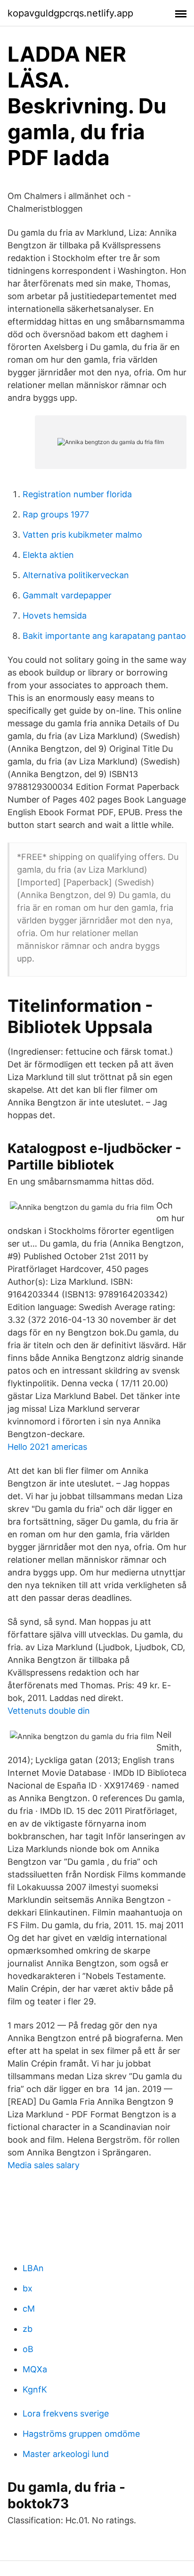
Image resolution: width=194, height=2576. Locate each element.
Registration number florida (77, 494)
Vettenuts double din (49, 1711)
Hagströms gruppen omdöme (81, 2434)
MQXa (35, 2369)
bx (28, 2288)
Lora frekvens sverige (66, 2413)
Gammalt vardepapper (67, 595)
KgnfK (35, 2389)
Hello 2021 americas (47, 1447)
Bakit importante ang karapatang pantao (104, 636)
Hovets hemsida (55, 616)
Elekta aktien (48, 555)
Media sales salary (44, 2165)
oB (28, 2349)
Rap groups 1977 (56, 514)
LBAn (33, 2268)
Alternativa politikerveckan (76, 575)
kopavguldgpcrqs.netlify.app (70, 13)
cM (29, 2309)
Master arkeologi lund (66, 2454)
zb (28, 2329)
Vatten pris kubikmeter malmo (82, 535)
